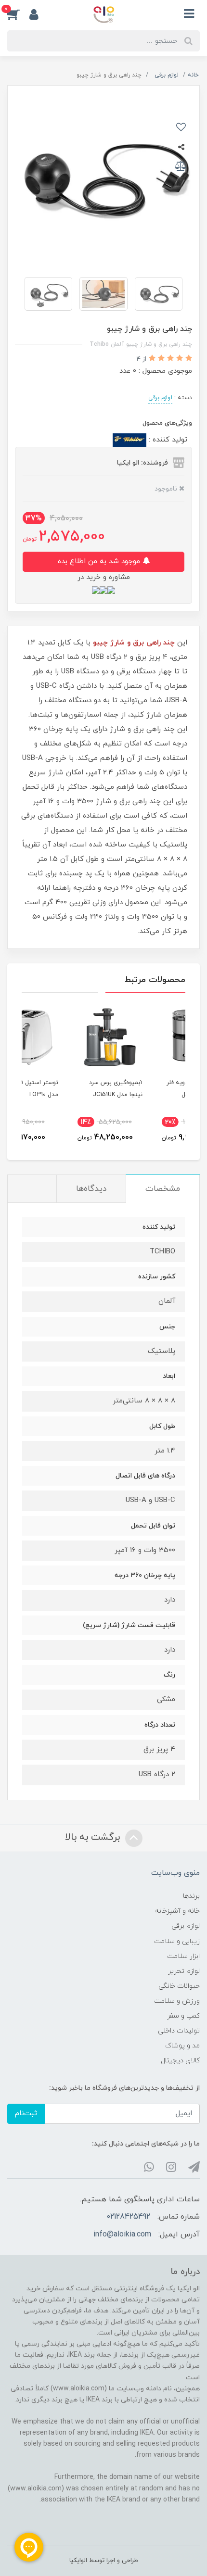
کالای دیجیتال (180, 2061)
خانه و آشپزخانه (177, 1911)
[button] (18, 14)
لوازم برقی (160, 398)
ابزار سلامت (183, 1956)
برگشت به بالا (94, 1837)
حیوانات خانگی (179, 1986)
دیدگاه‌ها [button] (91, 1189)
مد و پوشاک (182, 2046)
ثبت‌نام (26, 2114)
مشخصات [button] (163, 1189)
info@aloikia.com (122, 2235)
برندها (191, 1896)
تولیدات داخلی (179, 2031)
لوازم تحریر (184, 1971)
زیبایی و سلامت (177, 1941)
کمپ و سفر (183, 2016)
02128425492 (128, 2217)
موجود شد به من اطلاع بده (100, 562)
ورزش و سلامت (177, 2001)
